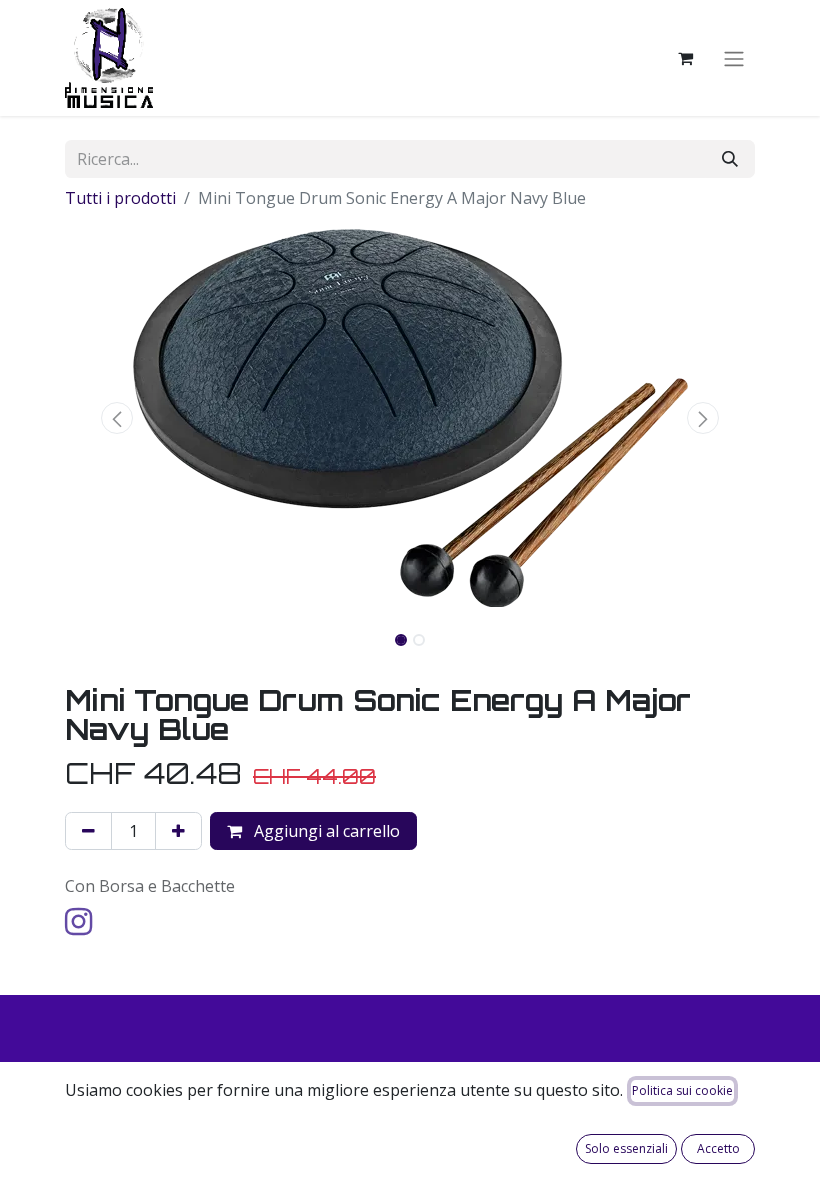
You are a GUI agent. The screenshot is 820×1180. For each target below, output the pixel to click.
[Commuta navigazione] (734, 58)
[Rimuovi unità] (88, 831)
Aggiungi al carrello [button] (325, 831)
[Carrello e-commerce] (685, 58)
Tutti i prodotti (120, 198)
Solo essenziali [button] (626, 1148)
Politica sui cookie (682, 1090)
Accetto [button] (718, 1148)
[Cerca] (730, 159)
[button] (117, 418)
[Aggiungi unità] (178, 831)
